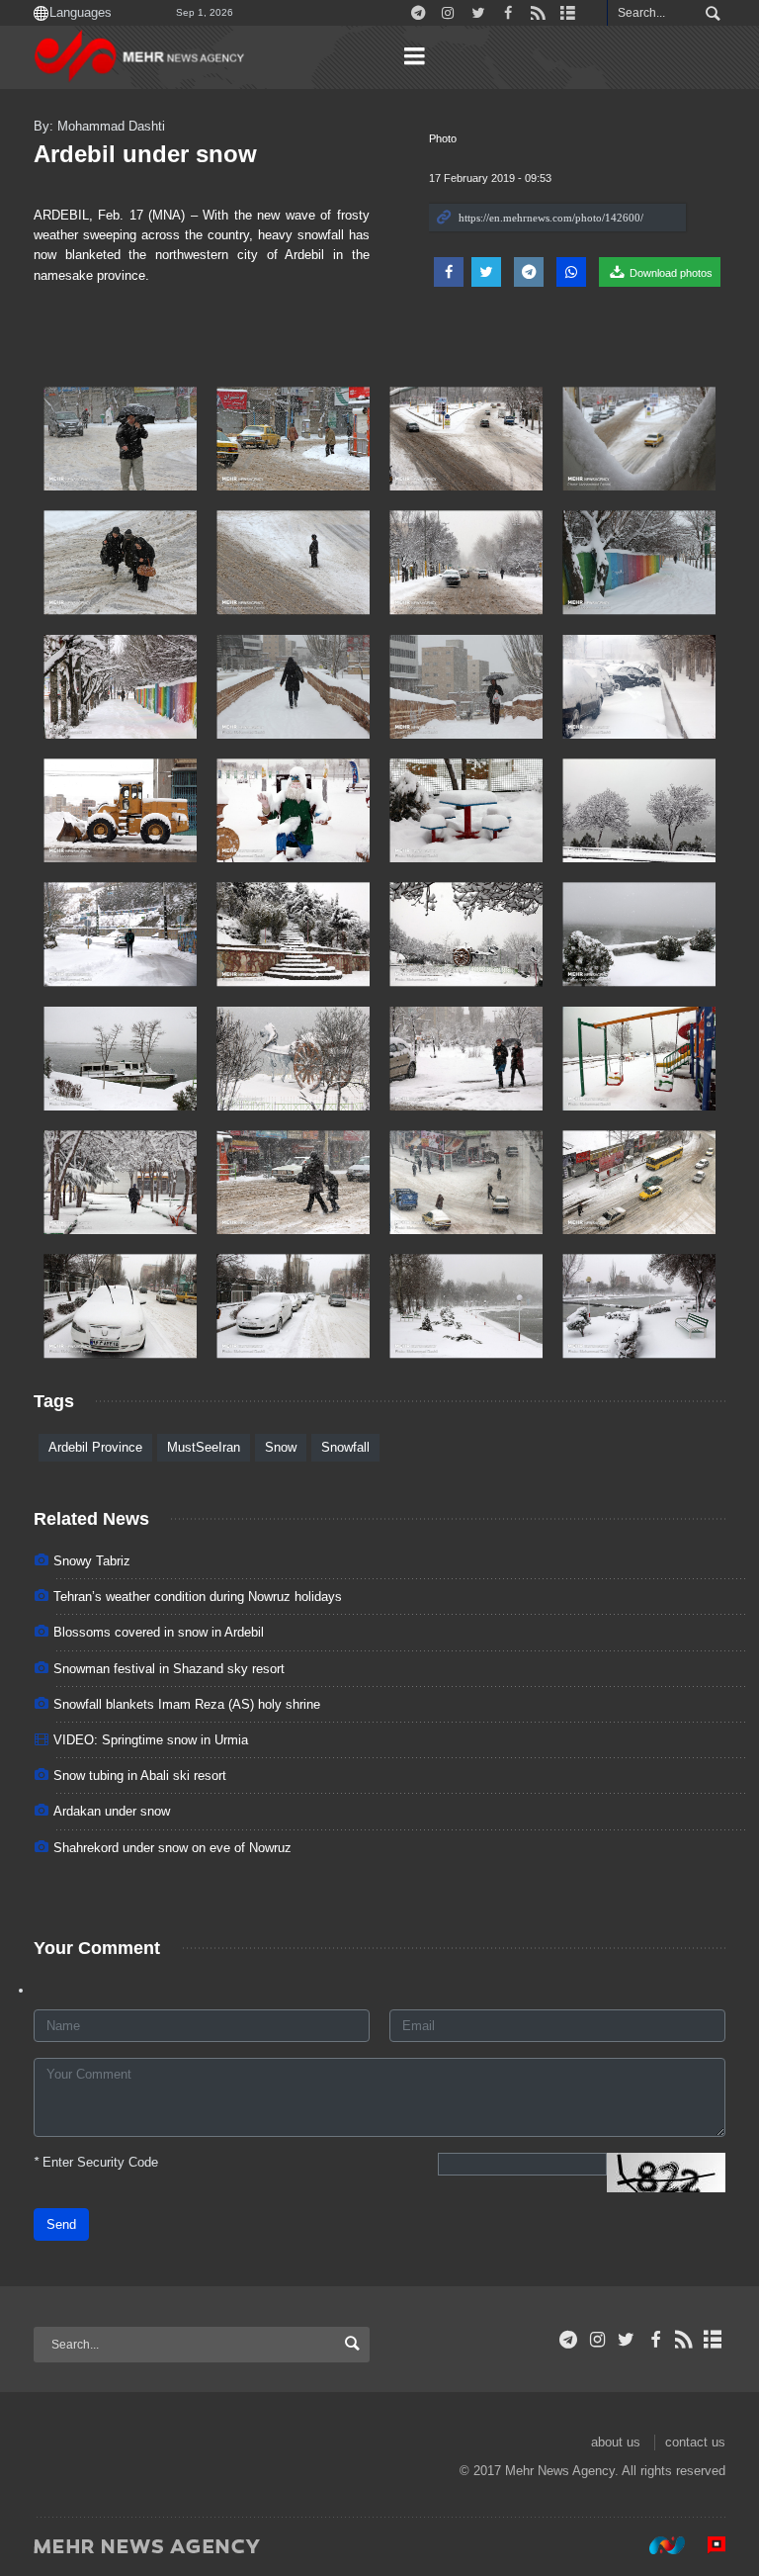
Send (61, 2224)
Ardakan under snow (112, 1811)
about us (616, 2442)
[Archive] (713, 2340)
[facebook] (655, 2340)
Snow (281, 1447)
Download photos (670, 273)
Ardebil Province (95, 1447)
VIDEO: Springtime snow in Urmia (151, 1740)
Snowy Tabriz (92, 1561)
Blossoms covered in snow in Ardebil (159, 1632)
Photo (443, 138)
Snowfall (345, 1447)
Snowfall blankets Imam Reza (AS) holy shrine (187, 1704)
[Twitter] (626, 2340)
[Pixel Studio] (707, 2545)
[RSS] (684, 2340)
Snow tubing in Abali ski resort (140, 1776)
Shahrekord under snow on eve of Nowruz (172, 1848)
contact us (695, 2442)
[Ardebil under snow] (120, 439)
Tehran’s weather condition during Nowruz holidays (198, 1597)
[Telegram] (569, 2340)
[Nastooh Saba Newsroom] (657, 2545)
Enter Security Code (96, 2162)
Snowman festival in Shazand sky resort (169, 1669)
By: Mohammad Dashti (99, 126)
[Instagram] (597, 2340)
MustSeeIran (204, 1447)
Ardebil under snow (145, 154)
